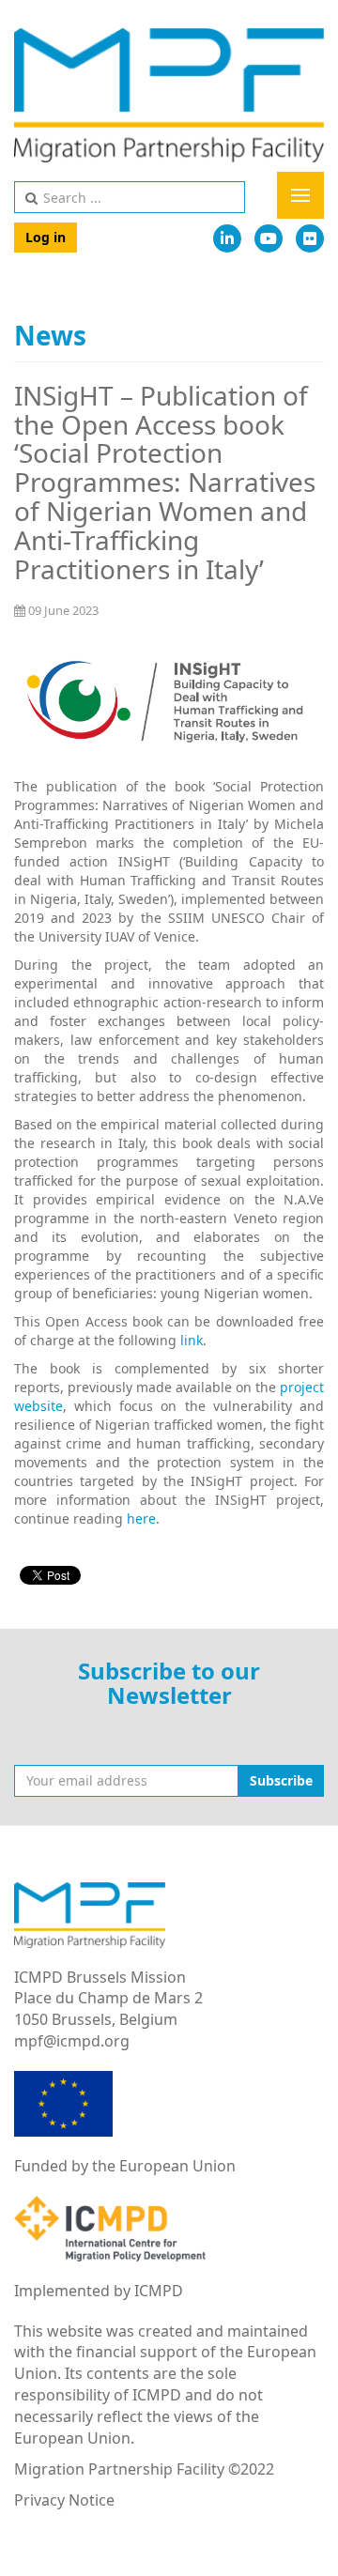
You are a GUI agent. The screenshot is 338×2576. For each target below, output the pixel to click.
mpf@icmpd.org (72, 2041)
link (192, 1340)
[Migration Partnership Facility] (169, 95)
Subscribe (281, 1780)
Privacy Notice (64, 2500)
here (141, 1518)
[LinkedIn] (227, 238)
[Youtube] (269, 238)
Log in (46, 237)
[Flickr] (310, 238)
